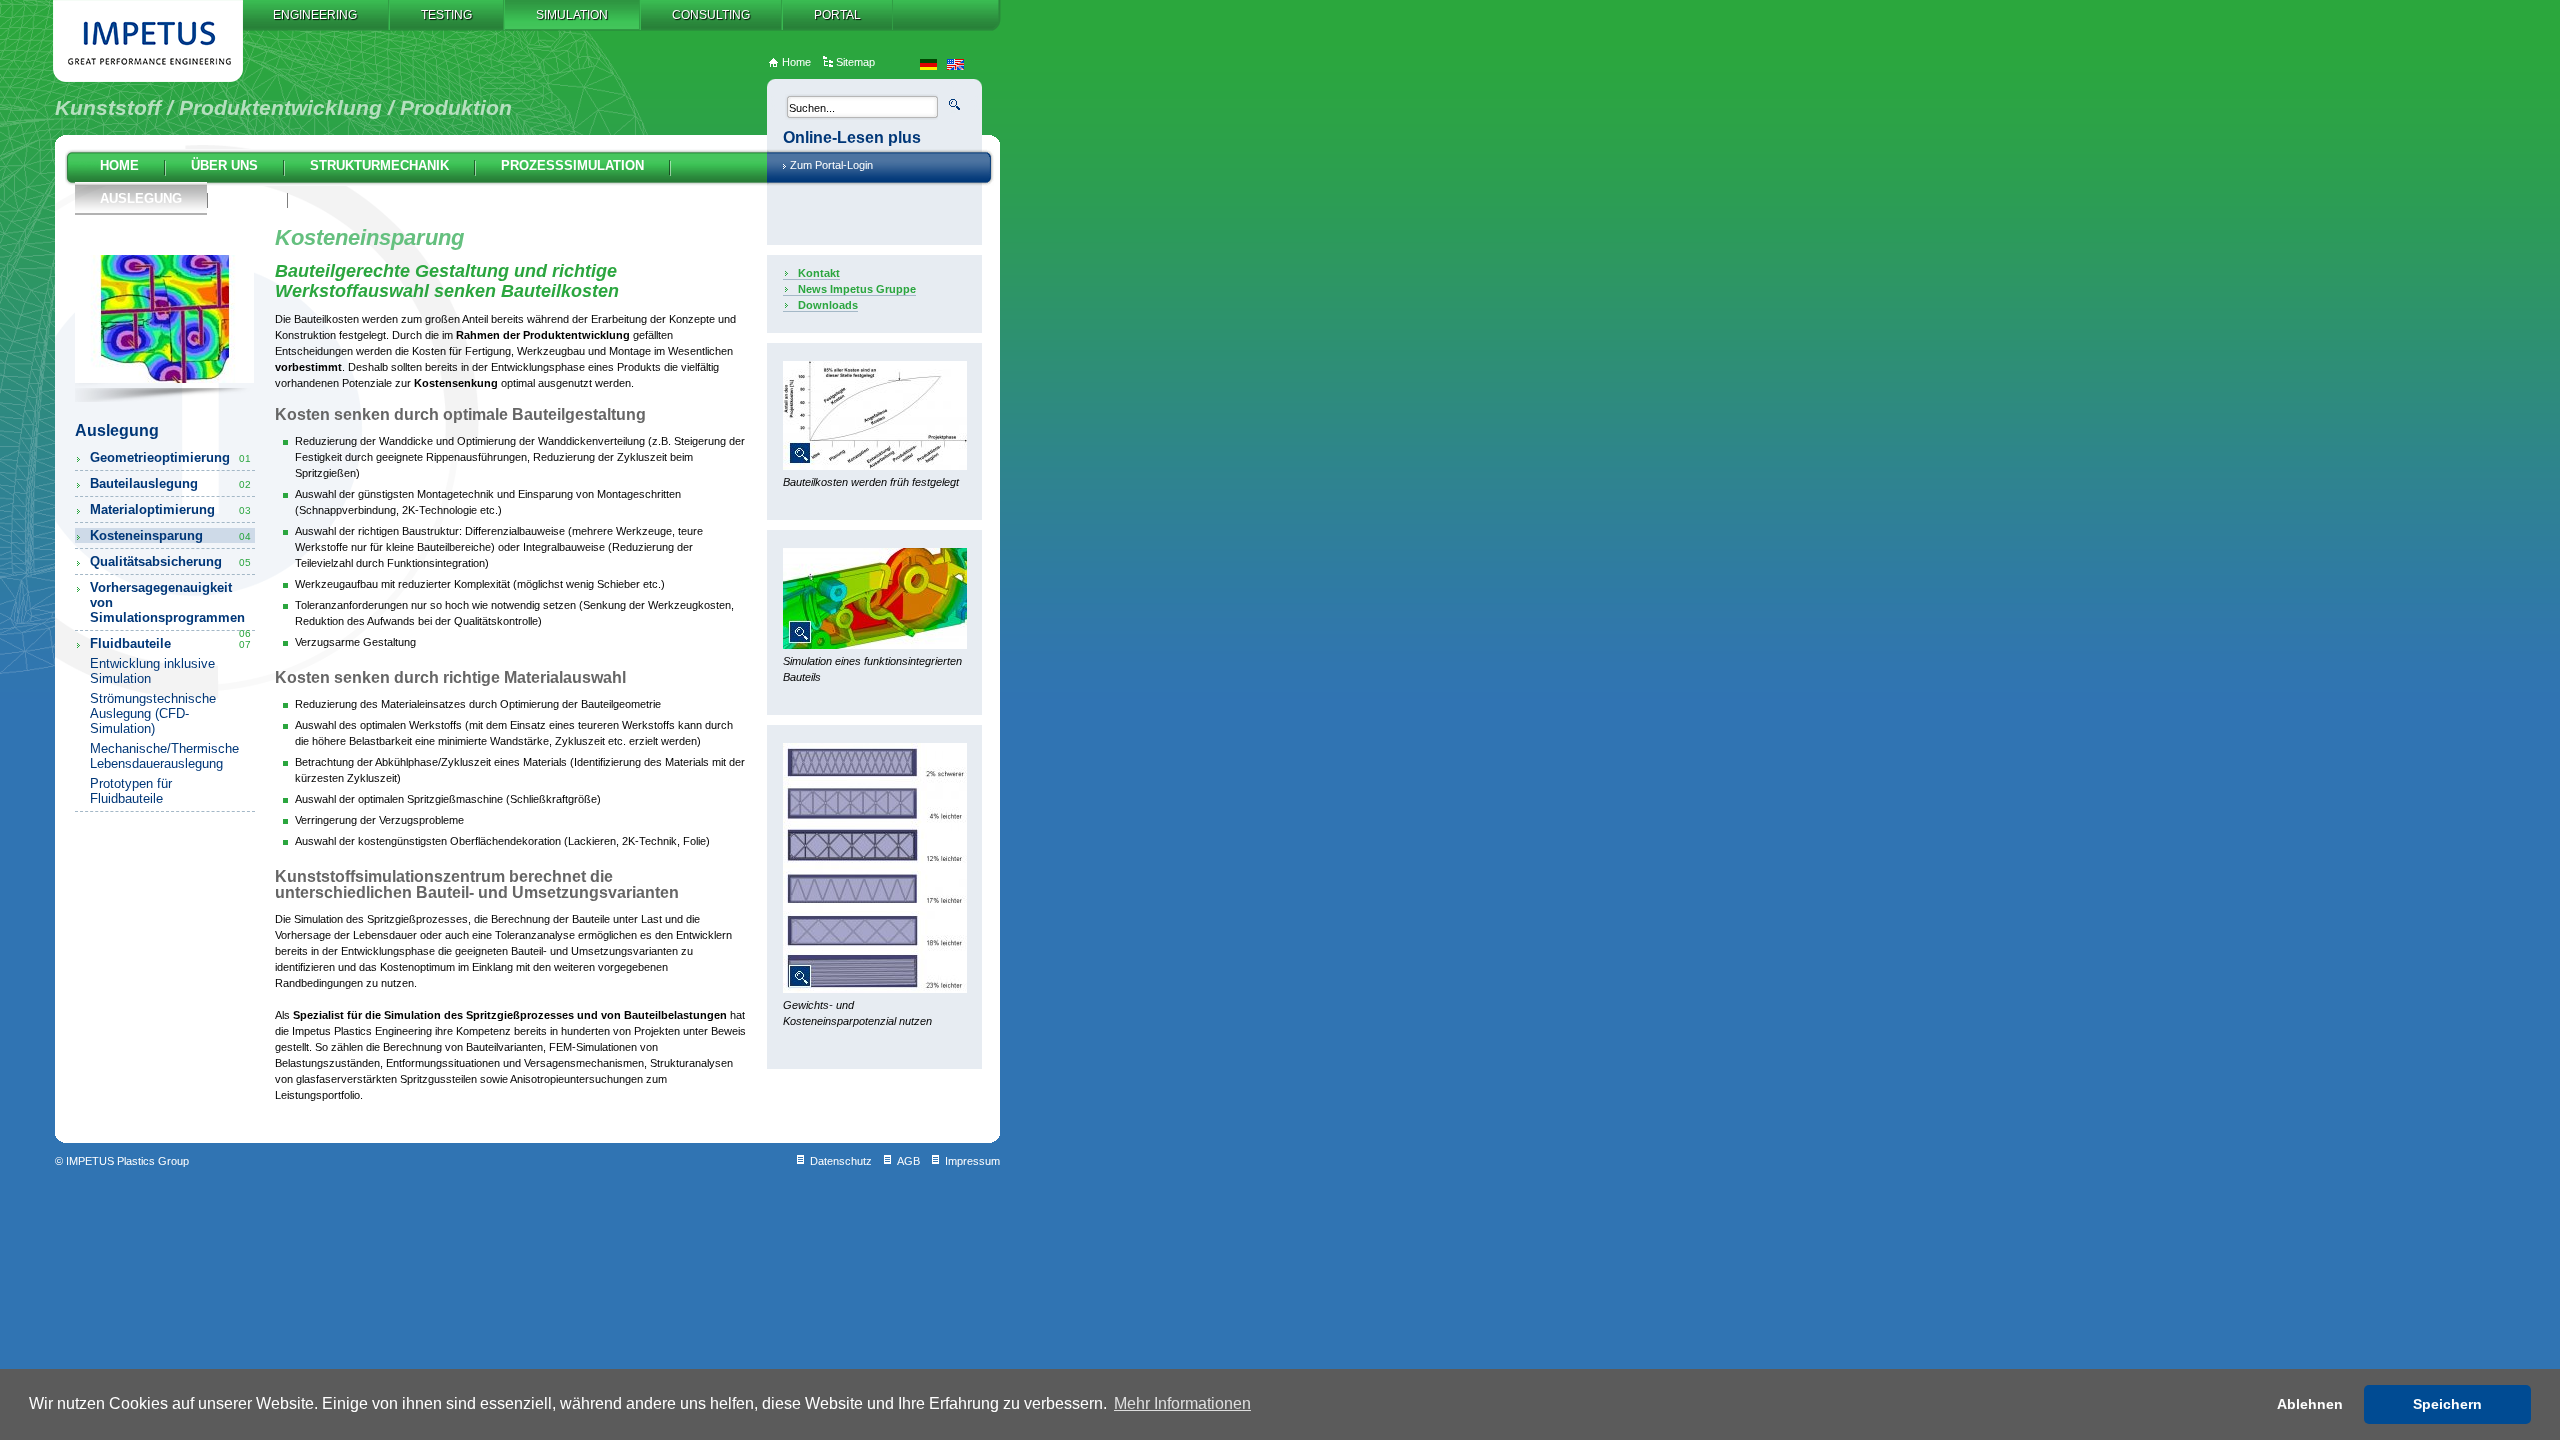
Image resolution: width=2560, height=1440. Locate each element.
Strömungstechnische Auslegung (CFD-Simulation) (153, 713)
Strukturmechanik (379, 165)
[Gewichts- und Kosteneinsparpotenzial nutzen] (875, 989)
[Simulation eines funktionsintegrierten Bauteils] (875, 645)
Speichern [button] (2447, 1404)
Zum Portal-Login (831, 165)
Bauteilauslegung (170, 483)
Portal (837, 15)
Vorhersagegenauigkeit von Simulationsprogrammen (170, 602)
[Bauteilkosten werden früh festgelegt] (875, 466)
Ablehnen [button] (2310, 1404)
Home (119, 165)
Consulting (711, 15)
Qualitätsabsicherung (170, 561)
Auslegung (141, 198)
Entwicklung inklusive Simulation (152, 671)
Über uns (224, 165)
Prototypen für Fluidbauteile (131, 791)
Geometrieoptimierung (170, 457)
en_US (955, 64)
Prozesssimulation (572, 165)
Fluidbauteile (170, 643)
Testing (446, 15)
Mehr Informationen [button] (1182, 1403)
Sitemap (855, 62)
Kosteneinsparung (170, 535)
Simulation (572, 15)
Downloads (828, 305)
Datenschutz (841, 1161)
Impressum (972, 1161)
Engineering (315, 15)
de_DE (928, 64)
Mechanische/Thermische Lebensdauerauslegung (164, 756)
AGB (908, 1161)
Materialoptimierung (170, 509)
